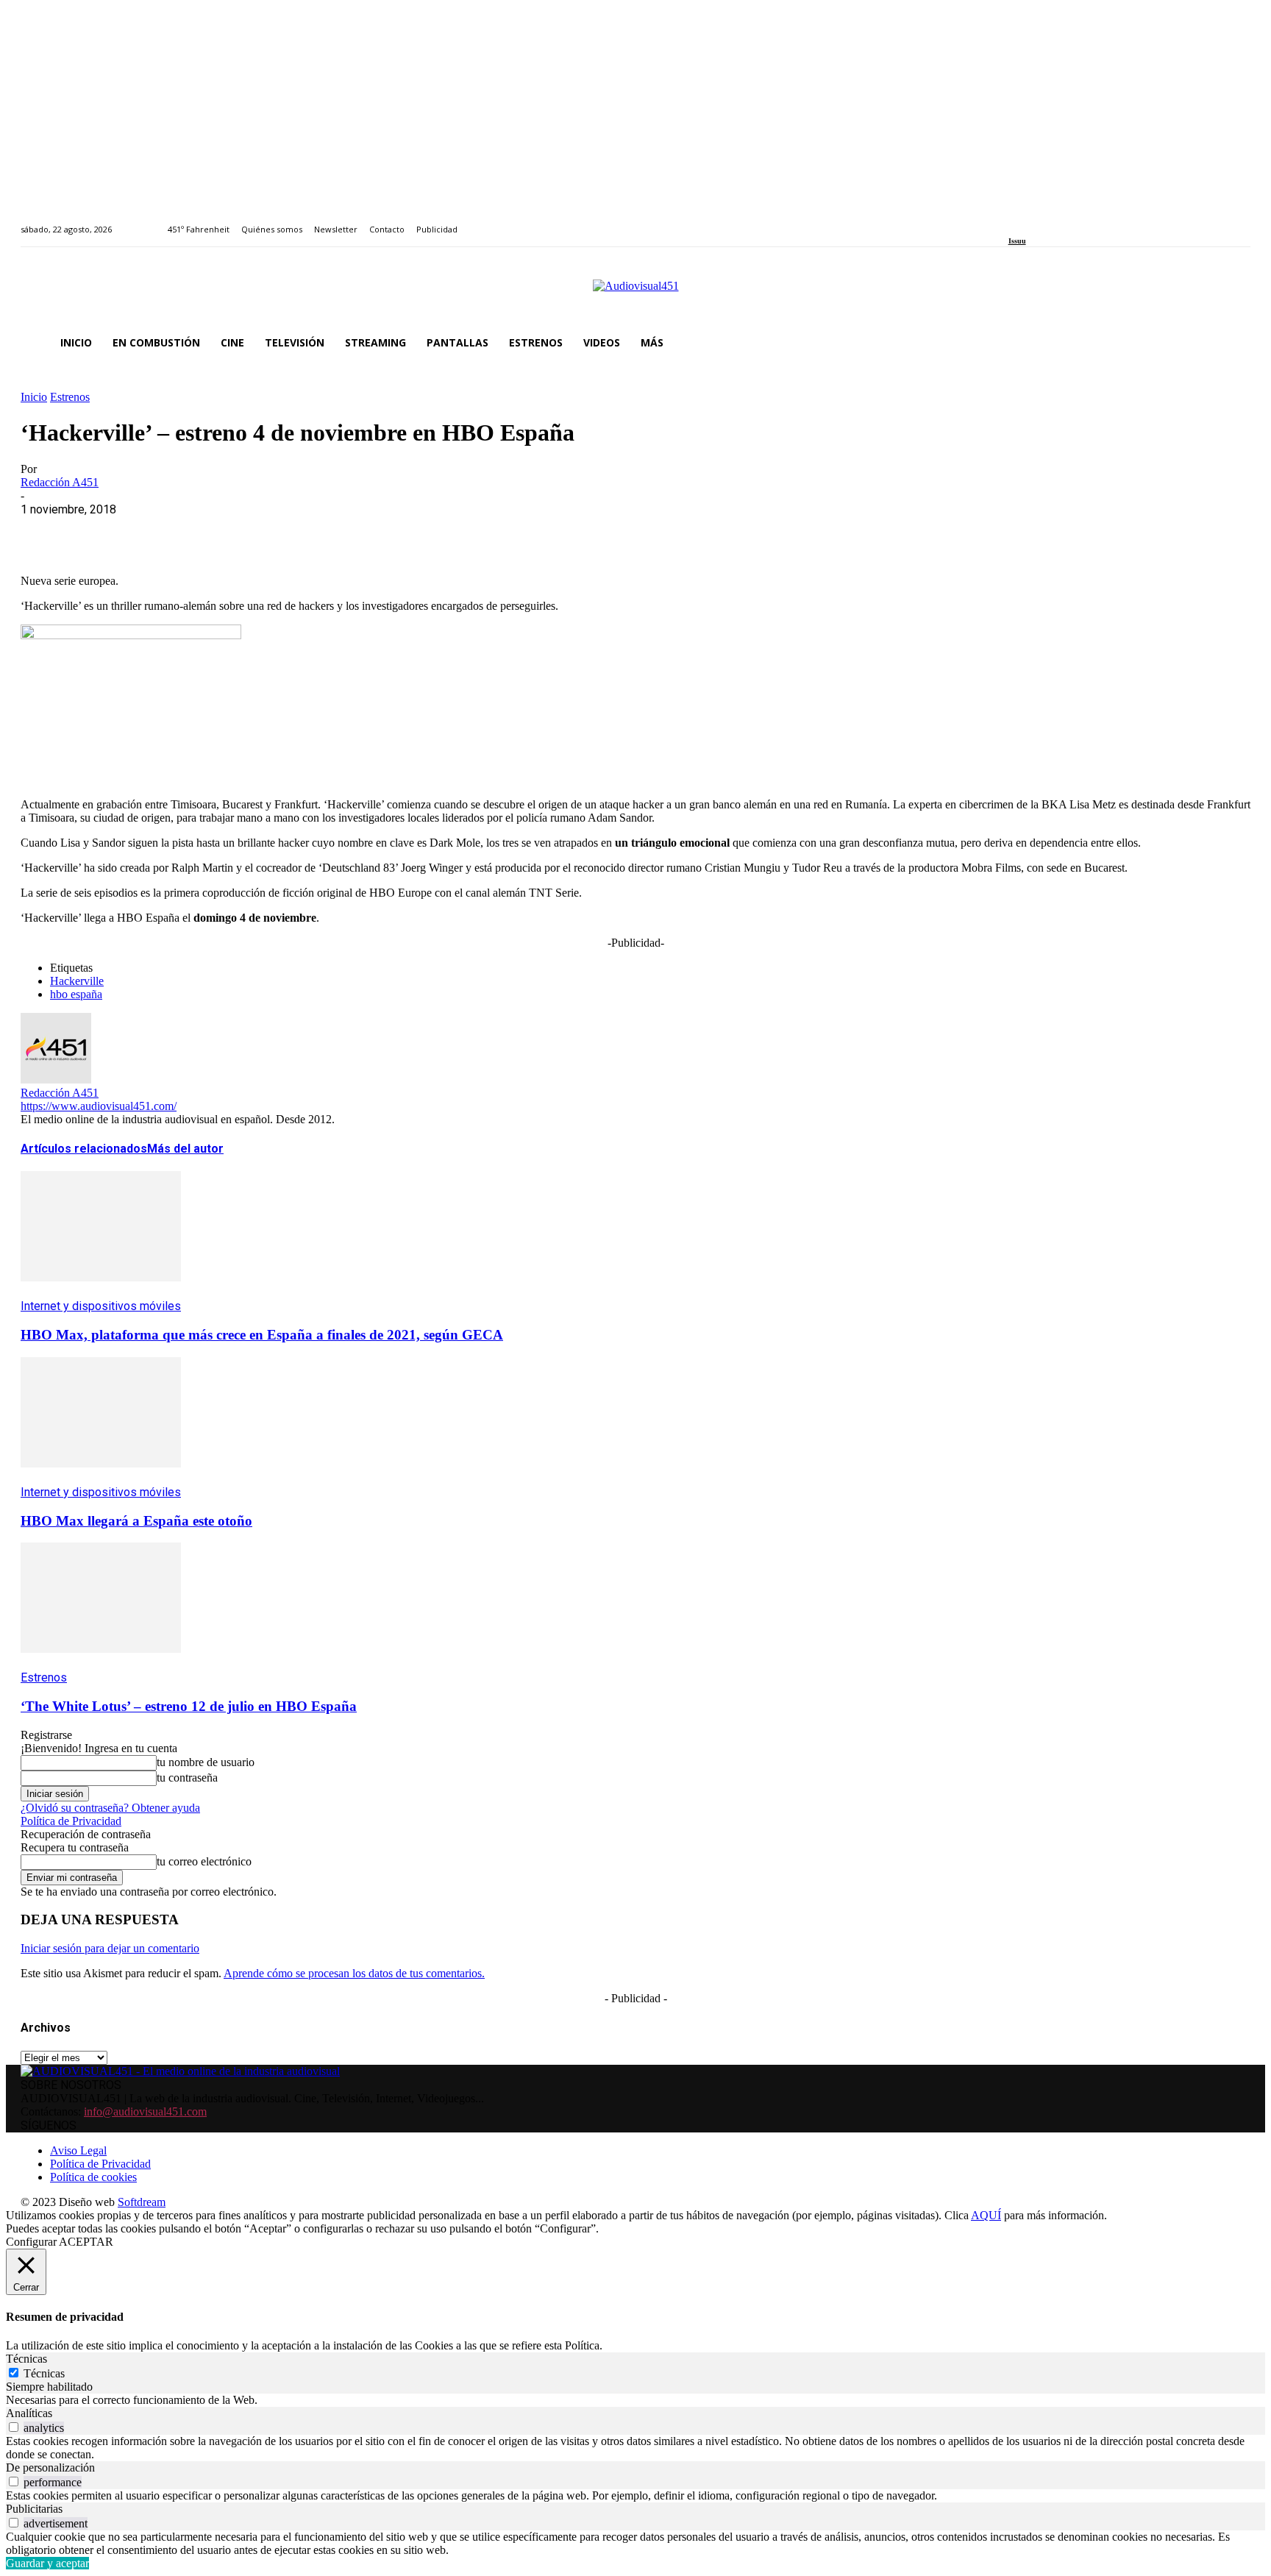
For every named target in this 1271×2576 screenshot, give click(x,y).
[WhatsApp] (151, 532)
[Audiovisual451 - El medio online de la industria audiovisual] (635, 293)
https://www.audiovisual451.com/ (99, 1106)
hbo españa (76, 994)
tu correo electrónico (204, 1861)
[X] (98, 532)
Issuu (1017, 241)
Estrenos (70, 397)
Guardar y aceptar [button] (47, 2563)
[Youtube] (1080, 221)
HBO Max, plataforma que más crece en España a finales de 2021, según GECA (262, 1335)
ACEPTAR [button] (86, 2242)
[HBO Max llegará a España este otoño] (101, 1478)
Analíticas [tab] (29, 2413)
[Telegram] (309, 532)
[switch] (14, 2427)
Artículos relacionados (84, 1149)
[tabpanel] (635, 2400)
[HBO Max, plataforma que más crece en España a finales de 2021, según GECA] (101, 1292)
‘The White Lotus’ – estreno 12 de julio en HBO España (189, 1706)
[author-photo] (56, 1079)
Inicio (34, 397)
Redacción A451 (60, 482)
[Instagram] (1029, 221)
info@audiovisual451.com (145, 2111)
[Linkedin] (1046, 221)
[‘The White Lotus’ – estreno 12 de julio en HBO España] (101, 1664)
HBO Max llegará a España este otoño (136, 1521)
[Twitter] (1063, 221)
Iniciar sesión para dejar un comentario (110, 1948)
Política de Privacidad (71, 1821)
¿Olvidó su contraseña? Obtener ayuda (110, 1808)
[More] (363, 532)
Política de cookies (93, 2177)
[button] (1233, 343)
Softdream (142, 2202)
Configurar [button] (31, 2242)
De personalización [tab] (50, 2468)
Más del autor (185, 1149)
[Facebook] (1013, 221)
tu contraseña (187, 1778)
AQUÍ (986, 2215)
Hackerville (77, 981)
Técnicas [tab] (26, 2359)
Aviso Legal (78, 2150)
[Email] (257, 532)
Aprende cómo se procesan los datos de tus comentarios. (354, 1973)
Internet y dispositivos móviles (101, 1306)
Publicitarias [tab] (34, 2509)
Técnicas (44, 2373)
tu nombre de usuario (206, 1762)
